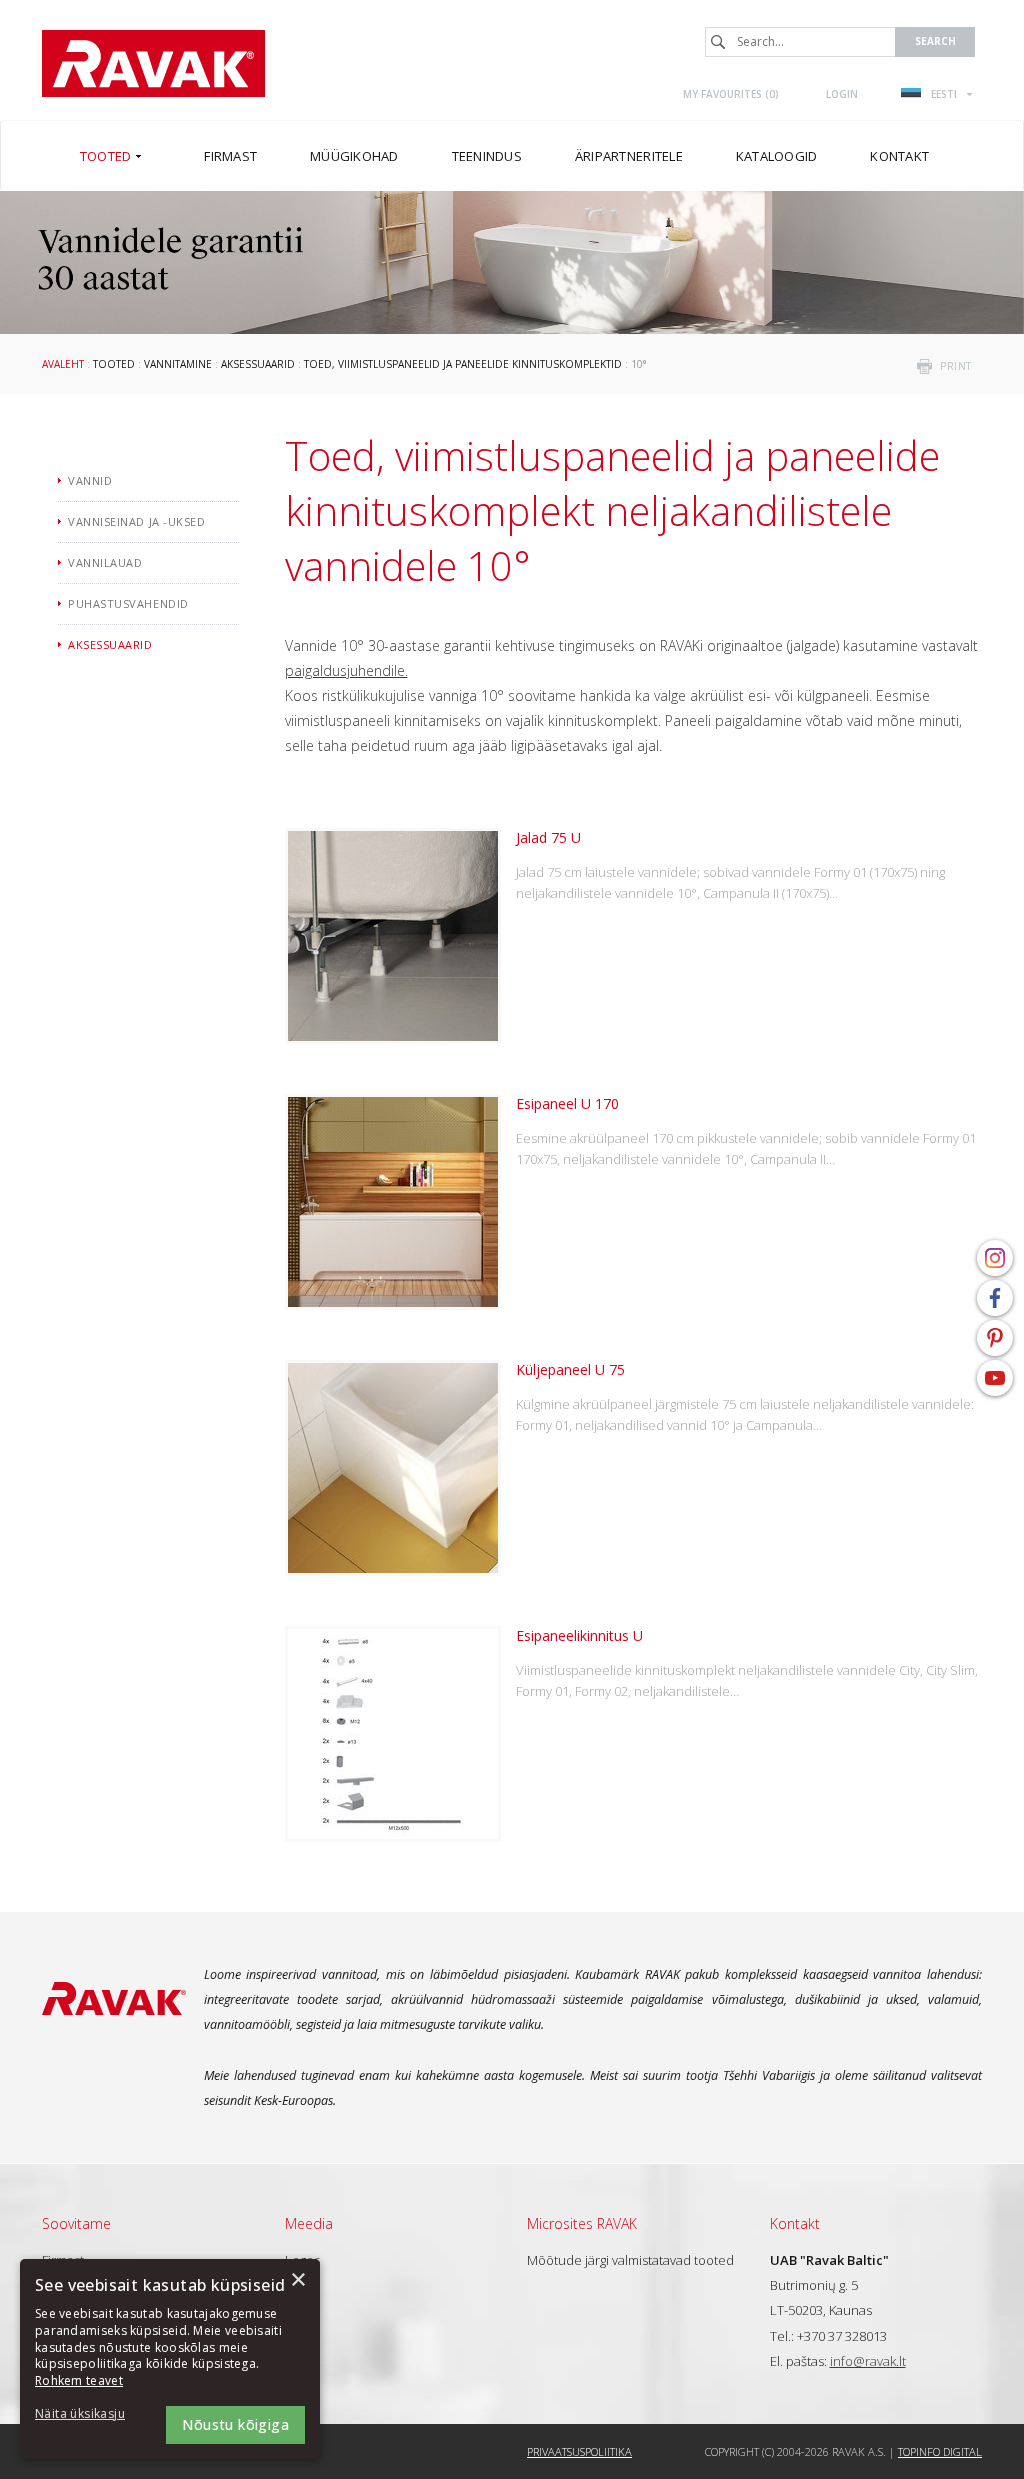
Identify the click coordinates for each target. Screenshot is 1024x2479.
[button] (90, 2414)
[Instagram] (995, 1258)
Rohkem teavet (79, 2380)
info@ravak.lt (868, 2361)
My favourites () (731, 94)
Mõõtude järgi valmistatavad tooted (630, 2260)
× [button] (297, 2280)
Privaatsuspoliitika (579, 2451)
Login (842, 94)
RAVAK (153, 63)
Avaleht (63, 364)
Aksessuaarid (258, 364)
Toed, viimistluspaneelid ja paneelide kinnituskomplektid (463, 364)
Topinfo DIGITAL (940, 2451)
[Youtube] (995, 1378)
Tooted (114, 364)
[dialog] (170, 2359)
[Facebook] (995, 1298)
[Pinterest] (995, 1338)
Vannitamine (178, 364)
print (956, 366)
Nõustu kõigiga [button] (235, 2424)
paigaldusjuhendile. (346, 670)
